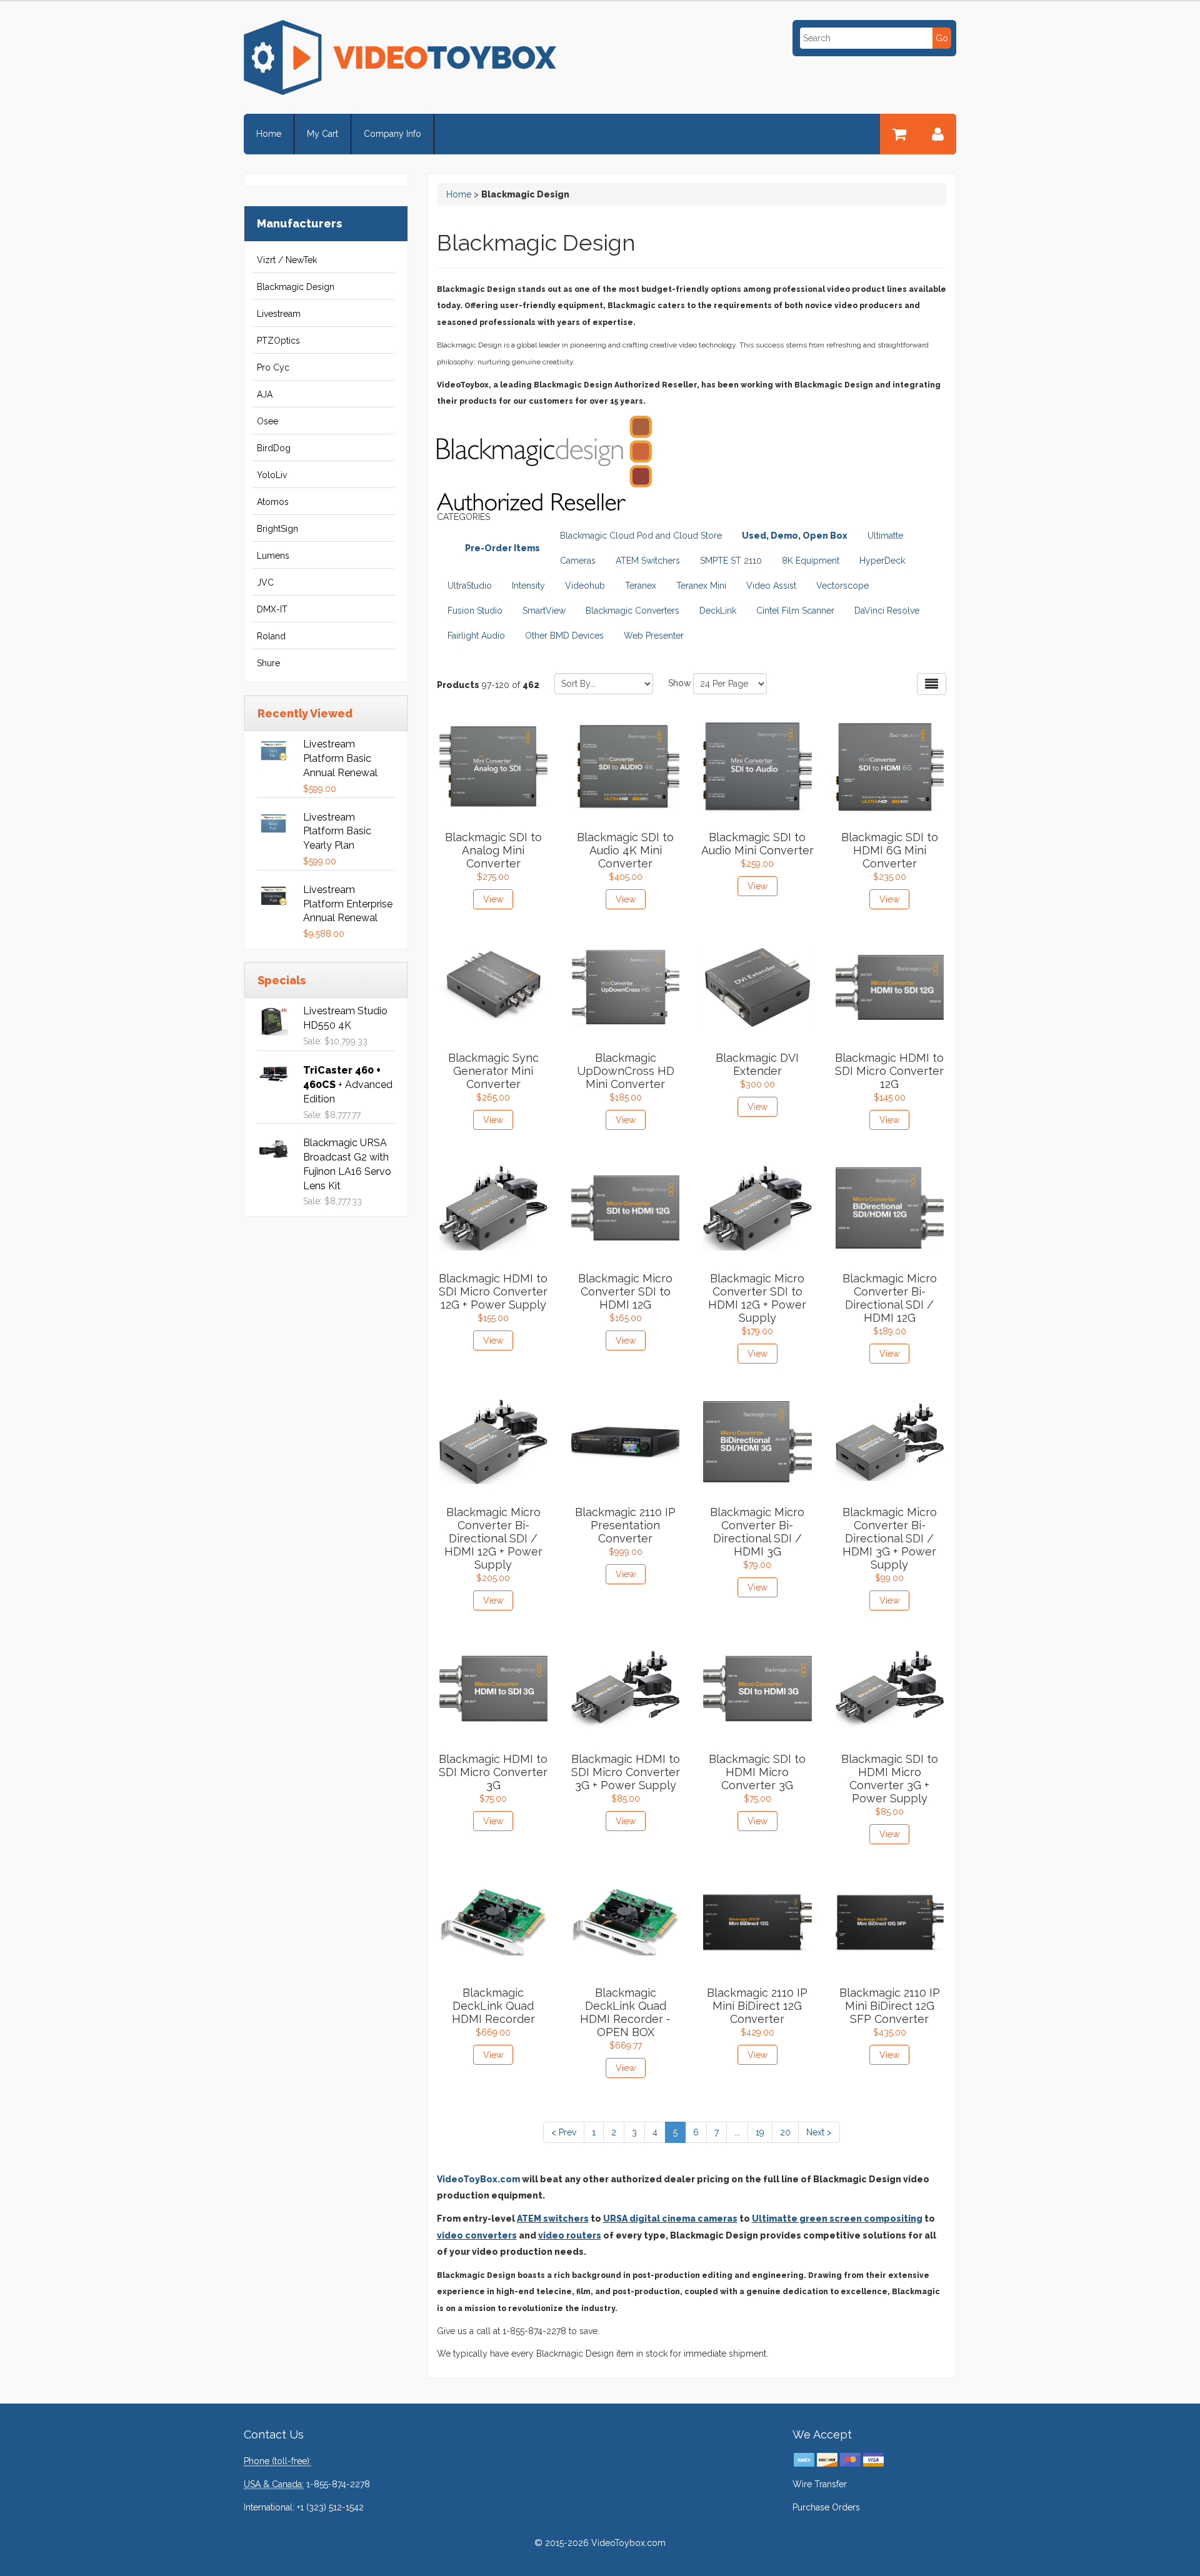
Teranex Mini (701, 586)
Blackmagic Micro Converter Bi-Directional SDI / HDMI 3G (757, 1532)
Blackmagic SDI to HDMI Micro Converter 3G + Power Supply (890, 1779)
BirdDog (274, 448)
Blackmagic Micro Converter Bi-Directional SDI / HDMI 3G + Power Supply (890, 1538)
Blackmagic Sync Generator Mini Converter (493, 1071)
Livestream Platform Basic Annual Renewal (340, 758)
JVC (265, 582)
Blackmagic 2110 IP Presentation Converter (625, 1525)
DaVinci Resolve (887, 611)
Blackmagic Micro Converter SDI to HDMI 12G (625, 1291)
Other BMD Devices (564, 636)
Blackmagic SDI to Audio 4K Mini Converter (625, 850)
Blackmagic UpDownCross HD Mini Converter (626, 1071)
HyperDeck (882, 561)
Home (269, 134)
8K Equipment (811, 561)
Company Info (392, 134)
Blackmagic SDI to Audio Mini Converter (757, 844)
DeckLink (718, 611)
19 (760, 2132)
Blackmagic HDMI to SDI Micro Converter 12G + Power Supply (493, 1291)
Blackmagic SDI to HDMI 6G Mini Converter (890, 850)
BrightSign (277, 529)
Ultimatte (885, 536)
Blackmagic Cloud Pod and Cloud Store (641, 536)
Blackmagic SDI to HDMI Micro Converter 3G (757, 1772)
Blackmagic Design (296, 287)
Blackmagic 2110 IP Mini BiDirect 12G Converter (757, 2006)
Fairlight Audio (476, 636)
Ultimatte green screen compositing (837, 2219)
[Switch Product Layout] (932, 684)
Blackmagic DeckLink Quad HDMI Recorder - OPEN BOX (625, 2012)
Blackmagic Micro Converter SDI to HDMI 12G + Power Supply (757, 1298)
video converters (477, 2235)
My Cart (322, 134)
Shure (268, 663)
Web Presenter (654, 636)
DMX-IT (272, 609)
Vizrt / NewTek (287, 260)
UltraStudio (470, 586)
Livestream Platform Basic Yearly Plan (337, 831)
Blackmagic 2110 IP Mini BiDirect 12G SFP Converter (890, 2006)
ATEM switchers (553, 2219)
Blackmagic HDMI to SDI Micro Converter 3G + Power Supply (626, 1772)
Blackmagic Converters (632, 611)
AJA (265, 394)
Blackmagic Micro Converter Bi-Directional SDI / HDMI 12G (890, 1298)
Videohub (585, 586)
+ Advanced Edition (348, 1085)
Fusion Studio (475, 611)
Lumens (273, 556)
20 (785, 2132)
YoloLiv (272, 475)
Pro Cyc (273, 367)
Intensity (528, 586)
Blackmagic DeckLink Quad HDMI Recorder (493, 2006)
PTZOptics (278, 341)
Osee (267, 421)
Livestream (279, 314)
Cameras (578, 561)
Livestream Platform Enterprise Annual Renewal (348, 904)
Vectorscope (842, 586)
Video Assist (771, 586)
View (493, 899)
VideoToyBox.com (478, 2179)
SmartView (544, 611)
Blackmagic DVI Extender (757, 1064)
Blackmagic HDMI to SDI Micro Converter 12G (889, 1071)
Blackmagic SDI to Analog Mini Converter (493, 850)
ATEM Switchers (648, 561)
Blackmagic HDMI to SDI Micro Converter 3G (493, 1772)
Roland (271, 636)
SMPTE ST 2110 (731, 561)
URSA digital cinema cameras (670, 2219)
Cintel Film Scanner (795, 611)
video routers (570, 2235)
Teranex (641, 586)
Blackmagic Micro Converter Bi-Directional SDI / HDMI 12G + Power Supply (493, 1538)
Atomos (273, 502)
